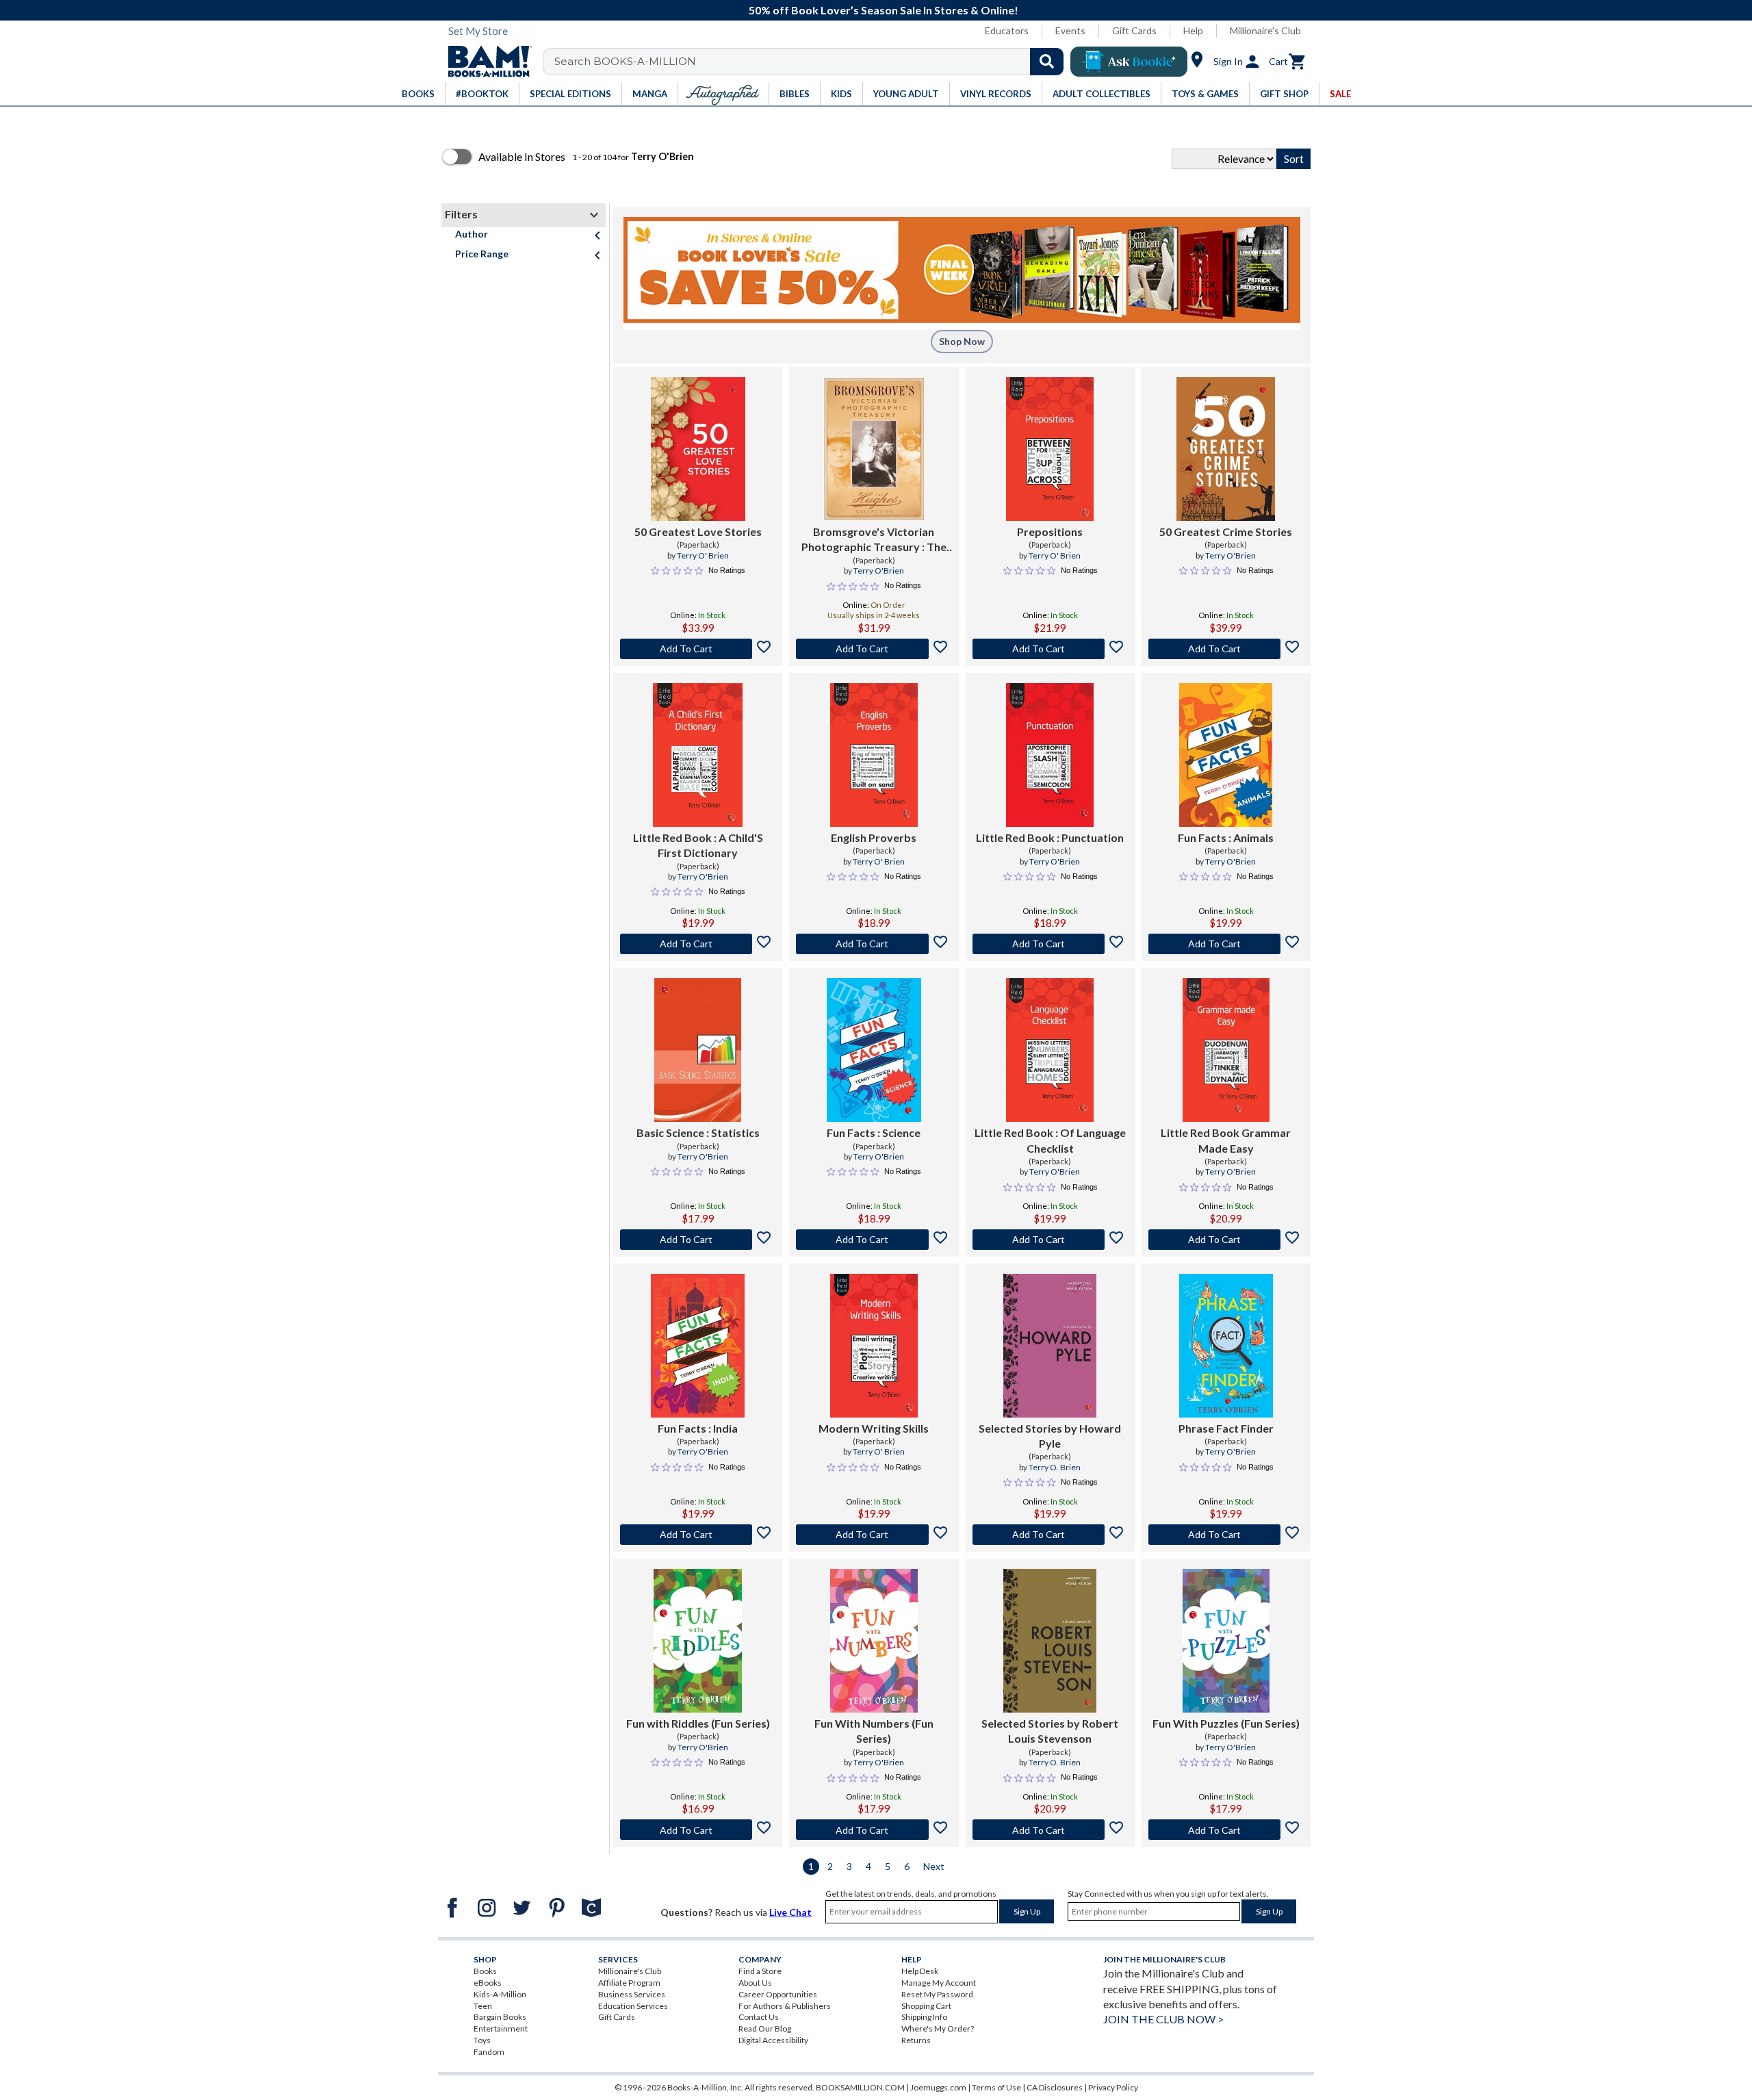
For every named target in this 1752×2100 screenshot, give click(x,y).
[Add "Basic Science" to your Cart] (698, 1240)
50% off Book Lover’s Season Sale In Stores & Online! (884, 10)
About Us (755, 1983)
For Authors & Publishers (785, 2006)
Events (1070, 30)
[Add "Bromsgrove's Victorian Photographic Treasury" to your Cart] (874, 649)
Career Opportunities (778, 1994)
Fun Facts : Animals (1226, 837)
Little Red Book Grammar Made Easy (1226, 1140)
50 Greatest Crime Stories (1226, 532)
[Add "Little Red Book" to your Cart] (698, 944)
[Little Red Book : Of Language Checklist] (1049, 1050)
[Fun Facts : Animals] (1226, 755)
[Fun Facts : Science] (874, 1050)
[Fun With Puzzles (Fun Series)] (1226, 1641)
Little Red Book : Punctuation (1050, 837)
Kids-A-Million (500, 1994)
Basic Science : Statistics (698, 1132)
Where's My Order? (938, 2028)
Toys (482, 2040)
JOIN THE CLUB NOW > (1163, 2019)
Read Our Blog (765, 2028)
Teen (483, 2006)
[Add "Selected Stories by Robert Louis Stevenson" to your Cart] (1050, 1830)
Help (1193, 30)
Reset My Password (937, 1994)
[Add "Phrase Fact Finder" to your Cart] (1226, 1535)
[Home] (485, 62)
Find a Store (760, 1971)
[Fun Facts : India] (698, 1346)
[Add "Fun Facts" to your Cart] (1226, 944)
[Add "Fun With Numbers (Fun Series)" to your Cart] (874, 1830)
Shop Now (962, 341)
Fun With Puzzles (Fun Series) (1226, 1723)
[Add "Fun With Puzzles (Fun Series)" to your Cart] (1226, 1830)
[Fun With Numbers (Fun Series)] (874, 1641)
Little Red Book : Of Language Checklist (1050, 1140)
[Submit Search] (1047, 62)
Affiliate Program (629, 1983)
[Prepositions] (1049, 449)
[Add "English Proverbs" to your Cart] (874, 944)
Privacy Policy (1113, 2087)
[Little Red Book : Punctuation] (1049, 755)
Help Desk (920, 1971)
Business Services (632, 1994)
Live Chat (790, 1912)
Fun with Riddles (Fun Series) (698, 1723)
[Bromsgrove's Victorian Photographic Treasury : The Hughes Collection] (874, 449)
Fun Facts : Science (874, 1132)
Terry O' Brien (703, 555)
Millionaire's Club (1265, 30)
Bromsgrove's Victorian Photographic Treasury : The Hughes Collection (874, 540)
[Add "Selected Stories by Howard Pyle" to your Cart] (1050, 1535)
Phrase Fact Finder (1226, 1428)
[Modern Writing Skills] (874, 1346)
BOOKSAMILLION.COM (860, 2087)
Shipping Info (924, 2017)
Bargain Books (500, 2017)
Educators (1007, 30)
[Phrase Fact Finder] (1226, 1346)
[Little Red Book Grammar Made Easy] (1226, 1050)
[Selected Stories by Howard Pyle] (1050, 1346)
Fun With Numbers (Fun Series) (874, 1731)
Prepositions (1050, 532)
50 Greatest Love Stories (698, 532)
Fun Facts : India (698, 1428)
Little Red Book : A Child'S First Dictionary (698, 845)
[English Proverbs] (874, 755)
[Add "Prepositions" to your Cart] (1050, 649)
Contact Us (759, 2017)
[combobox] (812, 62)
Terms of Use (996, 2087)
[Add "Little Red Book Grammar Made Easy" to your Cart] (1226, 1240)
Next (934, 1866)
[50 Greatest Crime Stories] (1226, 449)
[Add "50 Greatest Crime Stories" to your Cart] (1226, 649)
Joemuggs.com (938, 2087)
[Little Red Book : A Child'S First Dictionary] (698, 755)
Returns (916, 2040)
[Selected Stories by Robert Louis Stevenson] (1050, 1641)
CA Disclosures (1055, 2087)
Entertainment (501, 2028)
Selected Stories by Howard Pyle (1050, 1436)
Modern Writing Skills (874, 1428)
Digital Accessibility (773, 2040)
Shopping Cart (926, 2006)
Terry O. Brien (1055, 1467)
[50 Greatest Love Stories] (698, 449)
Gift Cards (1134, 30)
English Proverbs (874, 837)
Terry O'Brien (879, 571)
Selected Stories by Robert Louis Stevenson (1050, 1731)
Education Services (633, 2006)
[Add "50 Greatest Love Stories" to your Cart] (698, 649)
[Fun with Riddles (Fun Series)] (698, 1641)
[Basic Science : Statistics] (698, 1050)
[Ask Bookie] (1129, 62)
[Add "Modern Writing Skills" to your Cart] (874, 1535)
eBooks (488, 1983)
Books (485, 1971)
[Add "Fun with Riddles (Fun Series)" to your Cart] (698, 1830)
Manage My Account (939, 1983)
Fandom (489, 2052)
